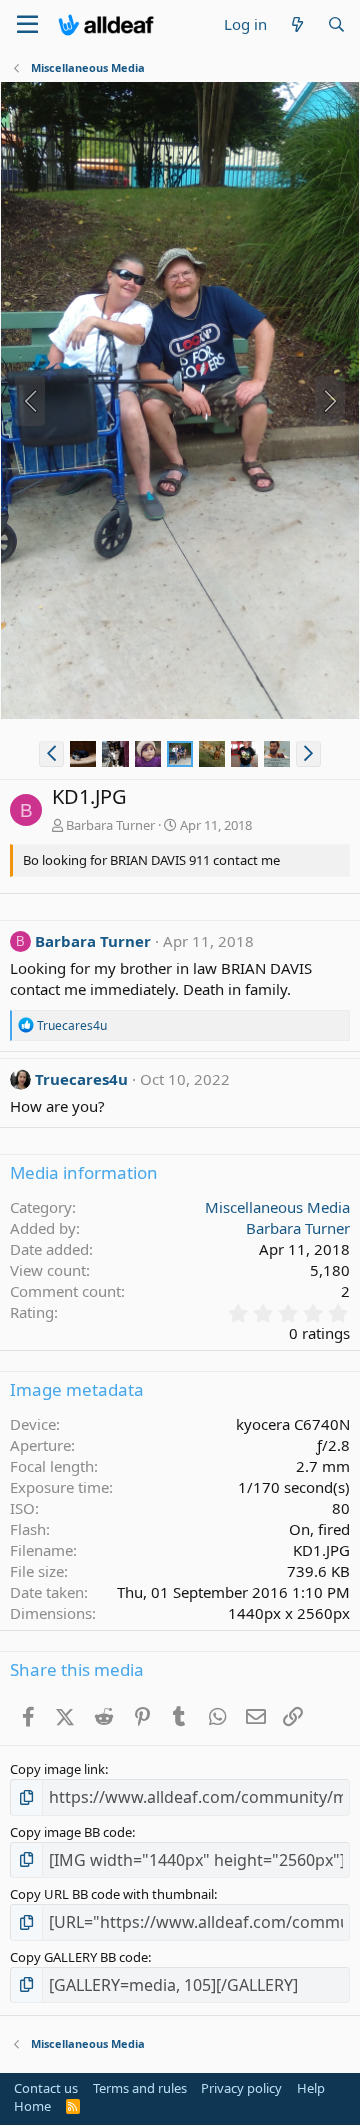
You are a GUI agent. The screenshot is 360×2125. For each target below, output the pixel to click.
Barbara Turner (110, 825)
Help (311, 2088)
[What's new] (296, 24)
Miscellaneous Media (277, 1207)
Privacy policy (241, 2088)
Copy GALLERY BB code (79, 1957)
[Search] (336, 24)
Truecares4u (81, 1079)
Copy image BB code (71, 1832)
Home (32, 2106)
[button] (51, 754)
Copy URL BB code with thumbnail (112, 1894)
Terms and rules (140, 2088)
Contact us (46, 2088)
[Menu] (27, 25)
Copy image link (57, 1769)
